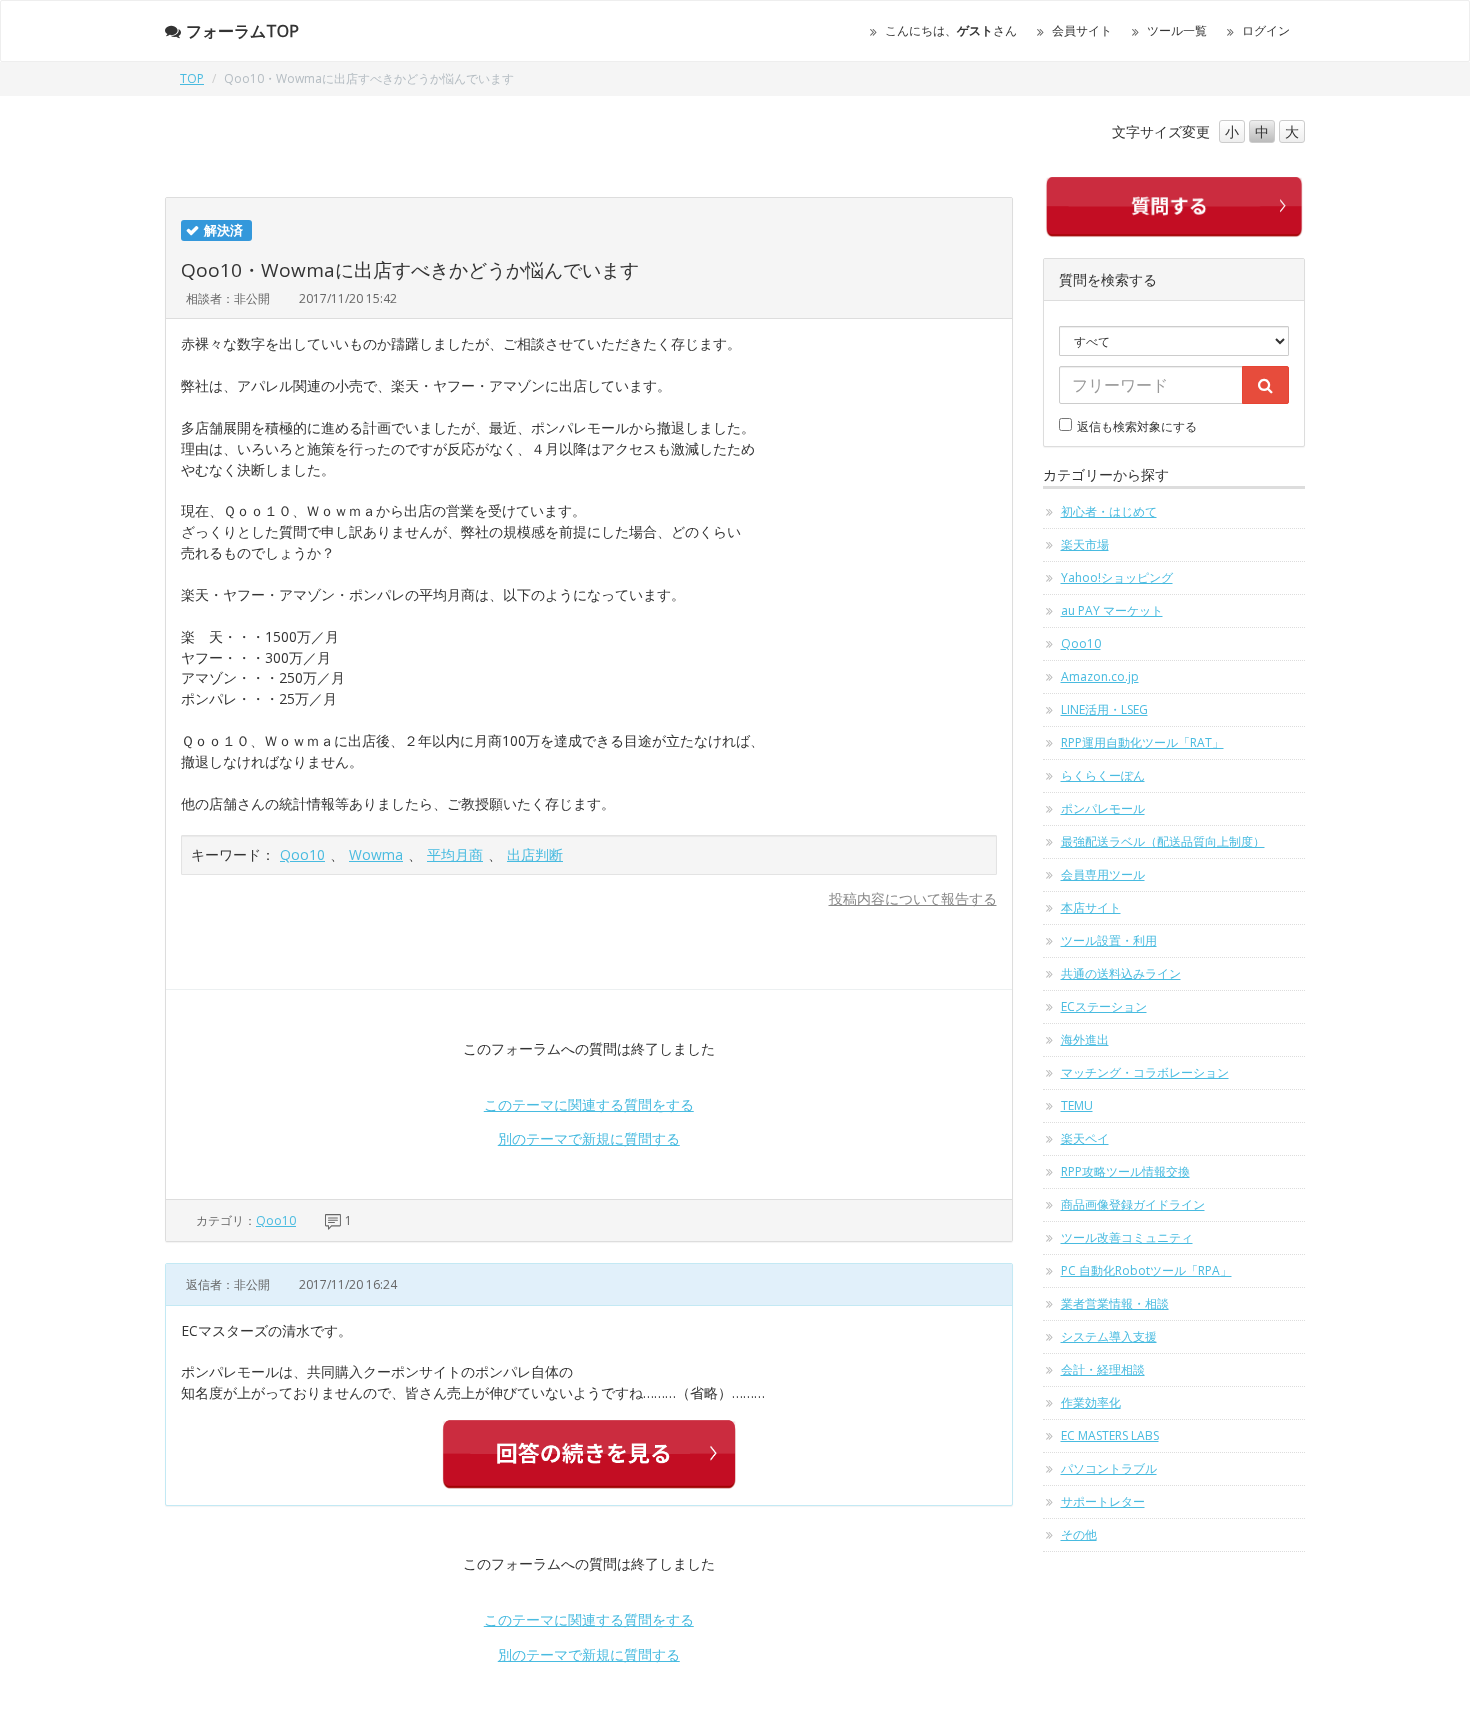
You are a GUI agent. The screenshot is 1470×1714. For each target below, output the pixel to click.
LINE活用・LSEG (1104, 709)
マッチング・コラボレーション (1145, 1072)
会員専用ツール (1103, 874)
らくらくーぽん (1103, 775)
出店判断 (535, 854)
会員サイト (1082, 30)
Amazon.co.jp (1100, 676)
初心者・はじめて (1109, 511)
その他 (1079, 1534)
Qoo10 (302, 854)
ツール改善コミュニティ (1127, 1237)
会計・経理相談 (1103, 1369)
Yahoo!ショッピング (1117, 577)
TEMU (1077, 1105)
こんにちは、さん (951, 30)
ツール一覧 (1177, 30)
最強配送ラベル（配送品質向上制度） (1163, 841)
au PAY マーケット (1112, 610)
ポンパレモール (1103, 808)
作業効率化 (1091, 1402)
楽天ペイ (1085, 1138)
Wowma (376, 854)
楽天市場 (1085, 544)
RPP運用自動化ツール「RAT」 (1142, 742)
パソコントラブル (1109, 1468)
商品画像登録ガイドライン (1133, 1204)
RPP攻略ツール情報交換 (1125, 1171)
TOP (192, 78)
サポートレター (1103, 1501)
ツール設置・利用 (1109, 940)
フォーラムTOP (242, 31)
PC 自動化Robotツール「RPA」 (1146, 1270)
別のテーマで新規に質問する (589, 1138)
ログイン (1266, 30)
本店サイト (1091, 907)
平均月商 (455, 854)
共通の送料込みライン (1121, 973)
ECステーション (1104, 1006)
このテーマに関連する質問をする (589, 1104)
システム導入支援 (1109, 1336)
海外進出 (1085, 1039)
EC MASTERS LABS (1110, 1435)
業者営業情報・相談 (1115, 1303)
